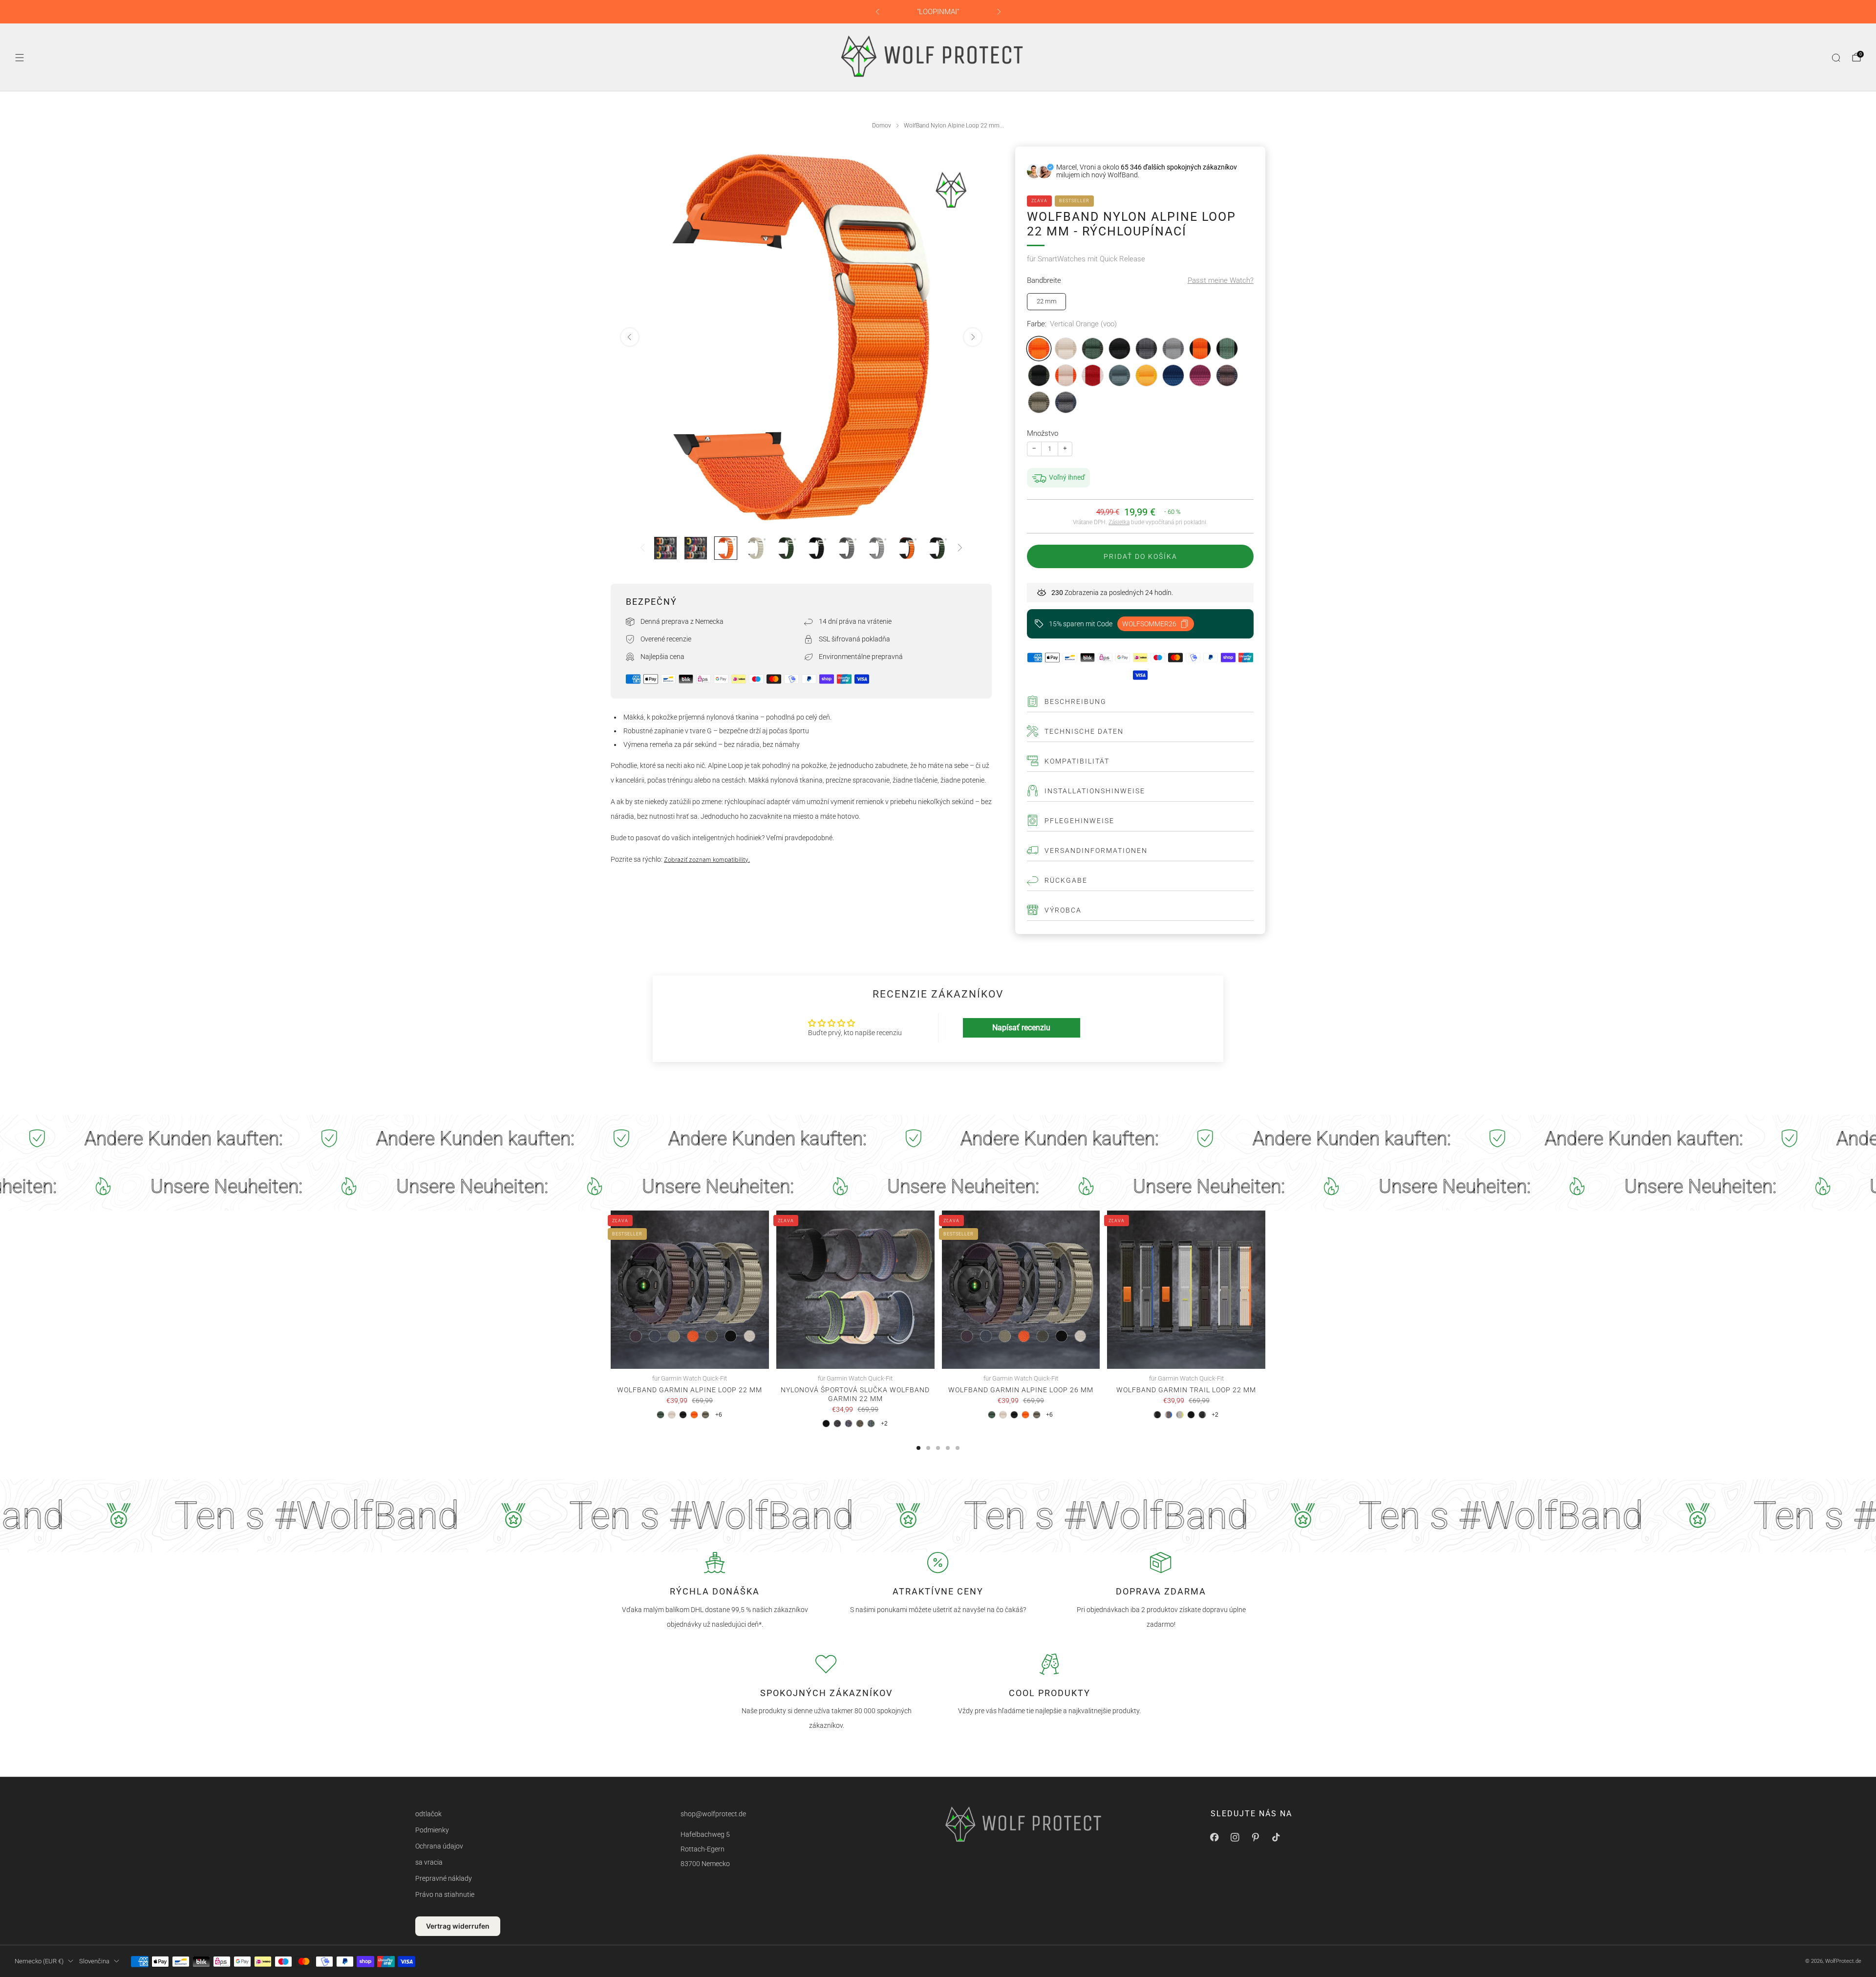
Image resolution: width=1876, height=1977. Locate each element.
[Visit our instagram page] (1235, 1837)
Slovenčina (94, 1961)
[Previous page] (611, 1290)
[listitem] (938, 12)
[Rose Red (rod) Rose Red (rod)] (1200, 375)
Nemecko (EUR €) (39, 1961)
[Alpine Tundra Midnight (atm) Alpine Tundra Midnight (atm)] (1039, 375)
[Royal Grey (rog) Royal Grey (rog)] (1173, 349)
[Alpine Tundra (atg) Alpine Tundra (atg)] (1093, 349)
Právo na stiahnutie (445, 1894)
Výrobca (1063, 910)
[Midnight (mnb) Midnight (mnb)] (1119, 349)
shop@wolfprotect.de (713, 1814)
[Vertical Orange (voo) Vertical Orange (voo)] (1039, 349)
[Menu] (20, 58)
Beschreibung (1076, 702)
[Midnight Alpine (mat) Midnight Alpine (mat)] (1227, 349)
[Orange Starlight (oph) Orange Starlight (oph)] (1066, 375)
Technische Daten (1084, 731)
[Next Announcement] (999, 12)
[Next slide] (973, 337)
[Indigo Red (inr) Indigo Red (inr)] (1227, 375)
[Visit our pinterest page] (1256, 1837)
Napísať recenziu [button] (1021, 1028)
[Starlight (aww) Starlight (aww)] (1066, 349)
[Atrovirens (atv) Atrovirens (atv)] (1119, 375)
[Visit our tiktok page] (1276, 1837)
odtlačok (428, 1814)
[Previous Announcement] (877, 12)
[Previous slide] (630, 337)
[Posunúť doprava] (960, 548)
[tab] (918, 1448)
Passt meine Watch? (1221, 280)
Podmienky (432, 1830)
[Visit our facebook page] (1215, 1837)
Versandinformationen (1096, 850)
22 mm (1047, 301)
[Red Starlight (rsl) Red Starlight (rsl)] (1093, 375)
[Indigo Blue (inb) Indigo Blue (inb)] (1066, 402)
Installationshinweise (1095, 791)
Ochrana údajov (439, 1846)
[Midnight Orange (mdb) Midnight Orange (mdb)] (1200, 349)
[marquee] (938, 1139)
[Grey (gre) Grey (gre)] (1146, 349)
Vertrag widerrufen (458, 1926)
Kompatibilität (1077, 761)
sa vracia (429, 1862)
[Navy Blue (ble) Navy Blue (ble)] (1173, 375)
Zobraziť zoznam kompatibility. (707, 860)
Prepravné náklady (444, 1878)
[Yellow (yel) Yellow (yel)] (1146, 375)
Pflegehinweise (1079, 821)
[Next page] (1265, 1290)
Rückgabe (1066, 880)
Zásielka (1119, 522)
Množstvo (1043, 433)
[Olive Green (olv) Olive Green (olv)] (1039, 402)
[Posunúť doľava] (642, 548)
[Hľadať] (1836, 58)
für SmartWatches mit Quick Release (1086, 259)
